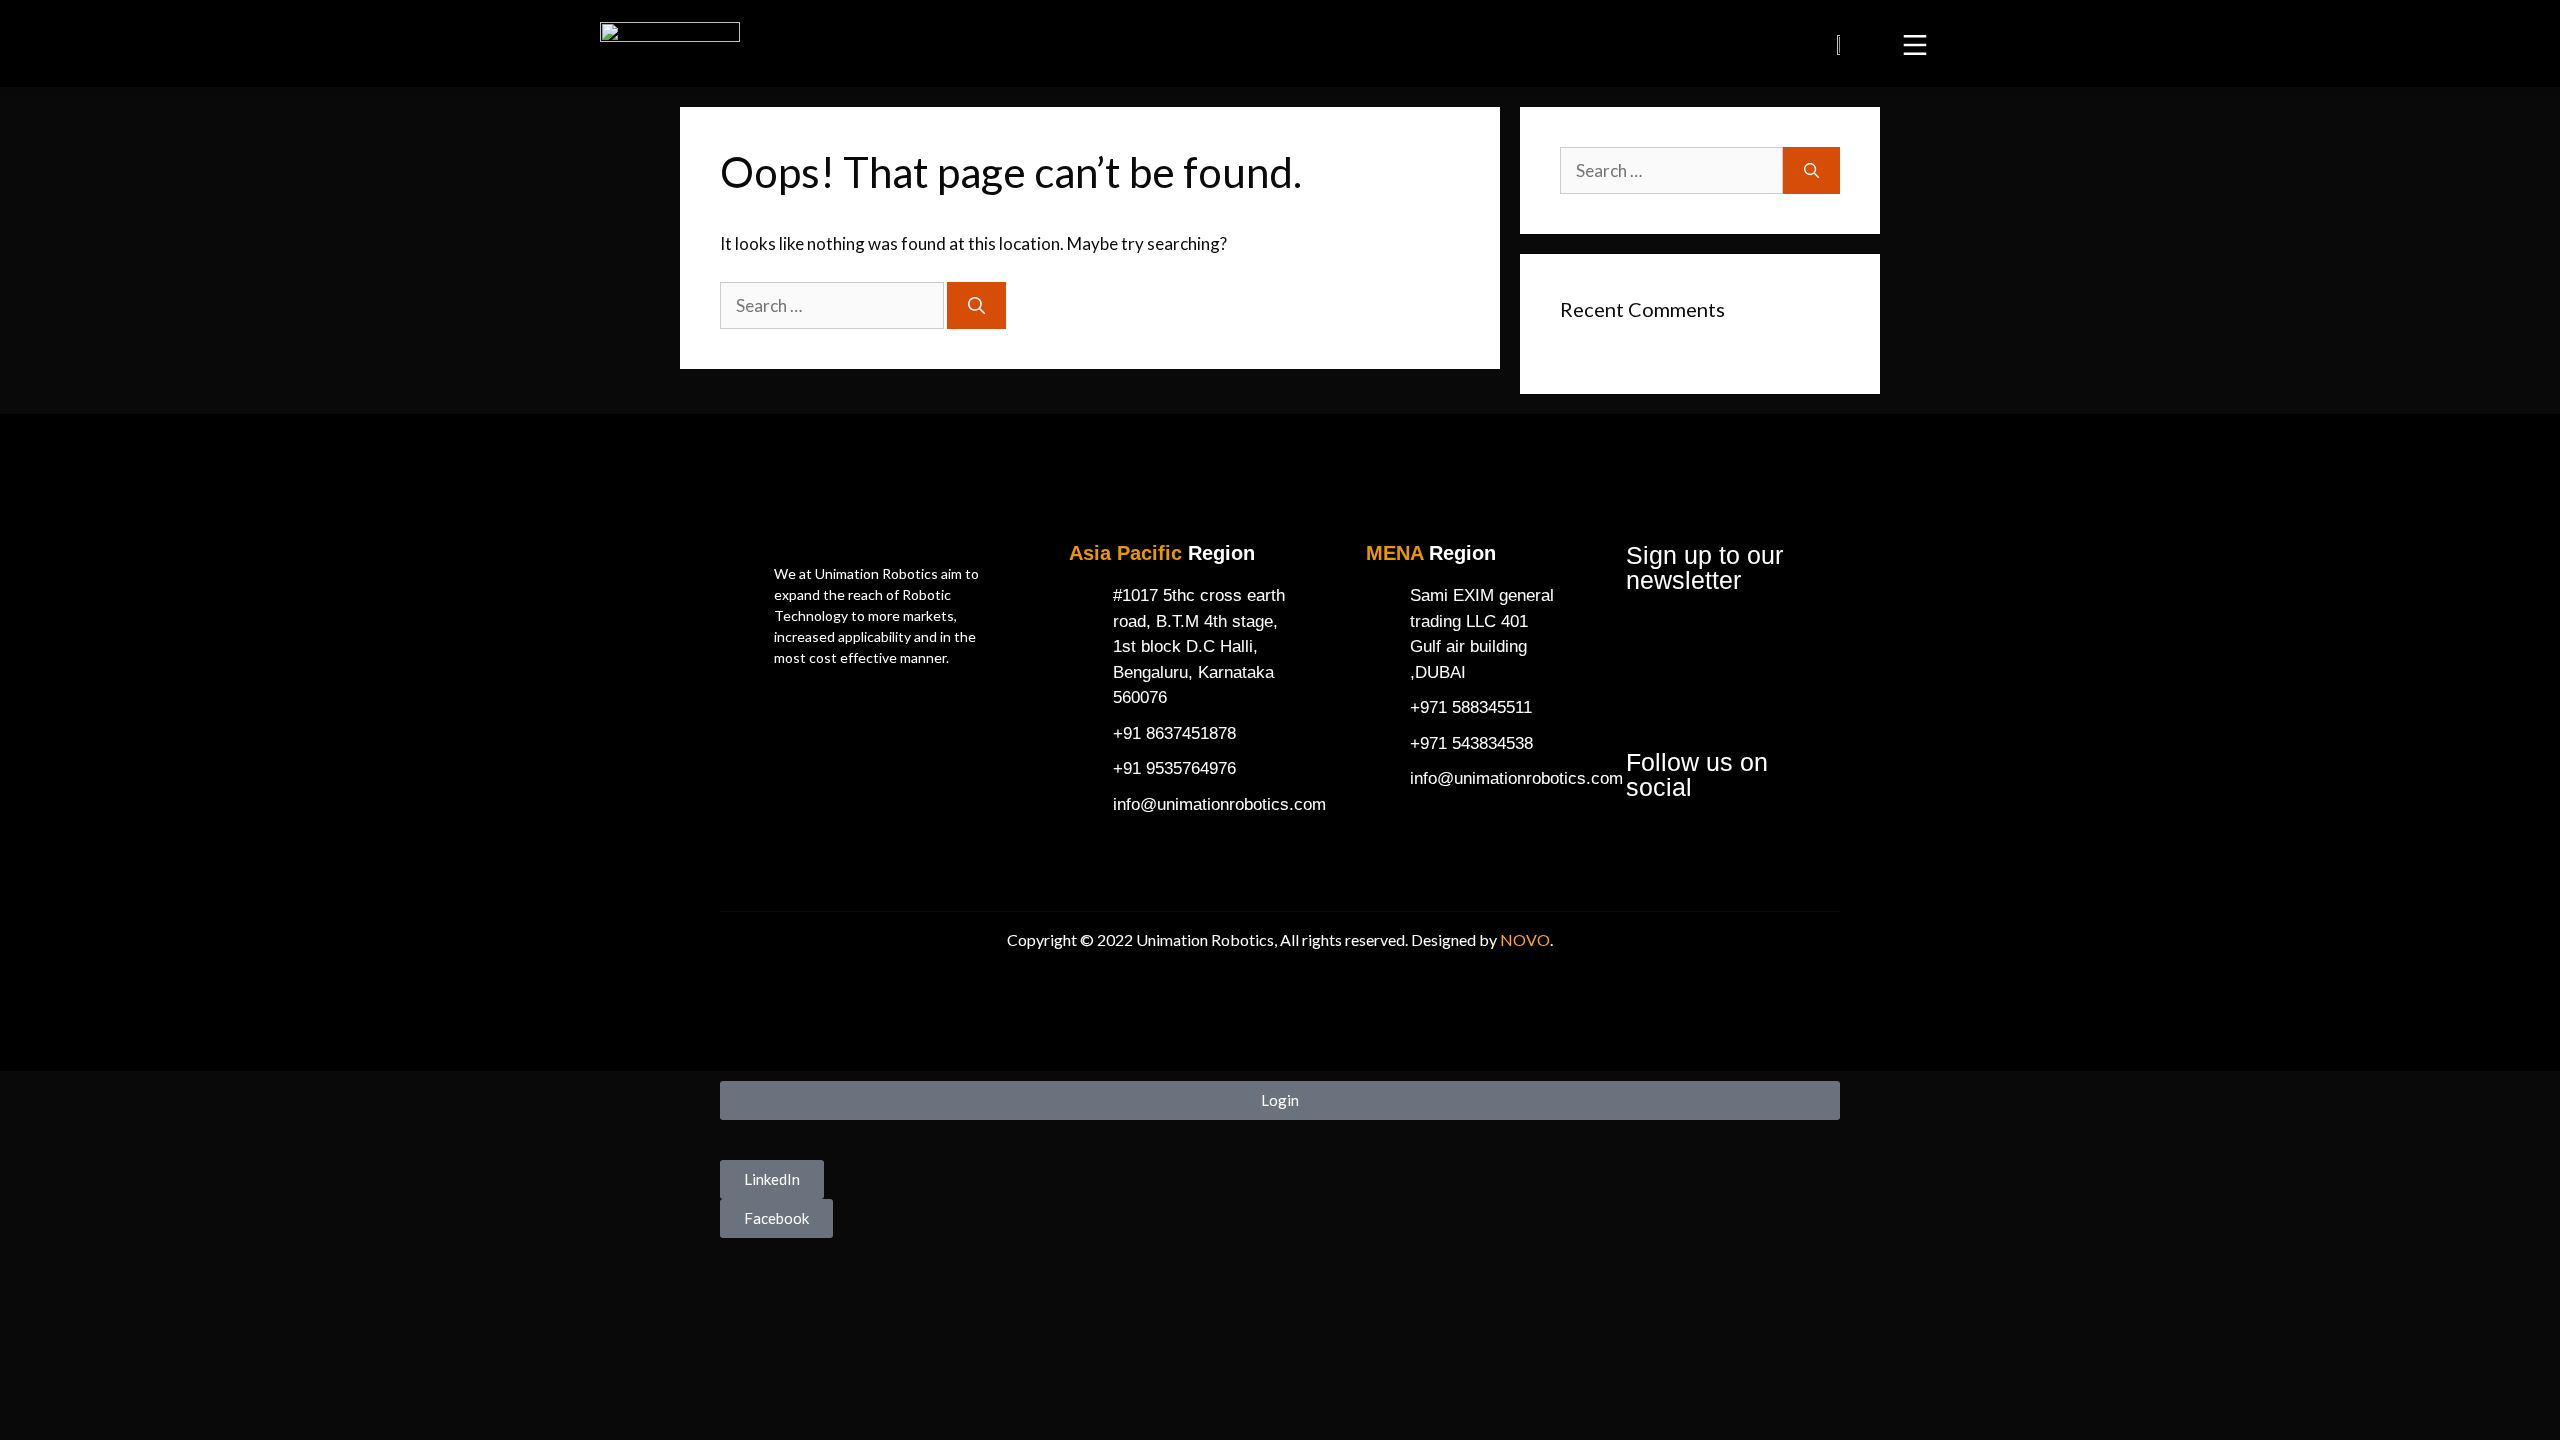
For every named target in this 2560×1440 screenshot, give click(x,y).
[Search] (976, 306)
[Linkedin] (1709, 845)
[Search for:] (833, 305)
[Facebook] (1651, 845)
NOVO (1525, 939)
